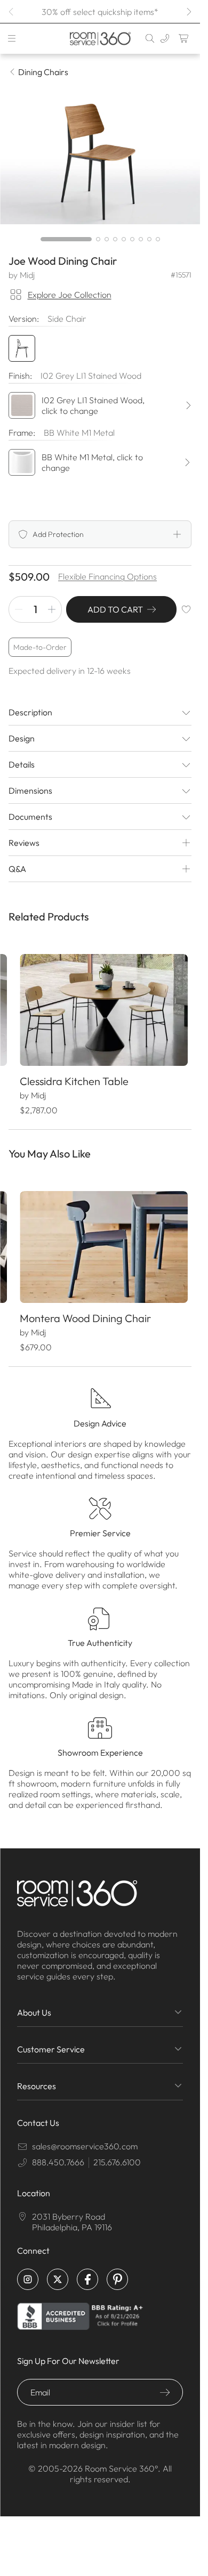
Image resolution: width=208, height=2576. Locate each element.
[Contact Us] (165, 38)
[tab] (66, 239)
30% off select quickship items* (100, 12)
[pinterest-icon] (117, 2270)
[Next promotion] (188, 12)
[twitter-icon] (58, 2270)
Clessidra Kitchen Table (74, 1076)
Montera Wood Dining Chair (85, 1309)
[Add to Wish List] (186, 609)
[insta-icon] (28, 2270)
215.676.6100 (117, 2153)
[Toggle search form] (150, 38)
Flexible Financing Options (107, 576)
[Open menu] (12, 38)
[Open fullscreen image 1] (100, 158)
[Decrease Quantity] (19, 609)
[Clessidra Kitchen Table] (100, 1008)
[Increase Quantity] (52, 609)
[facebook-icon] (87, 2270)
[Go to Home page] (100, 39)
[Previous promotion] (12, 12)
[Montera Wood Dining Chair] (100, 1240)
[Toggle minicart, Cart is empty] (184, 38)
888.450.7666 (58, 2153)
